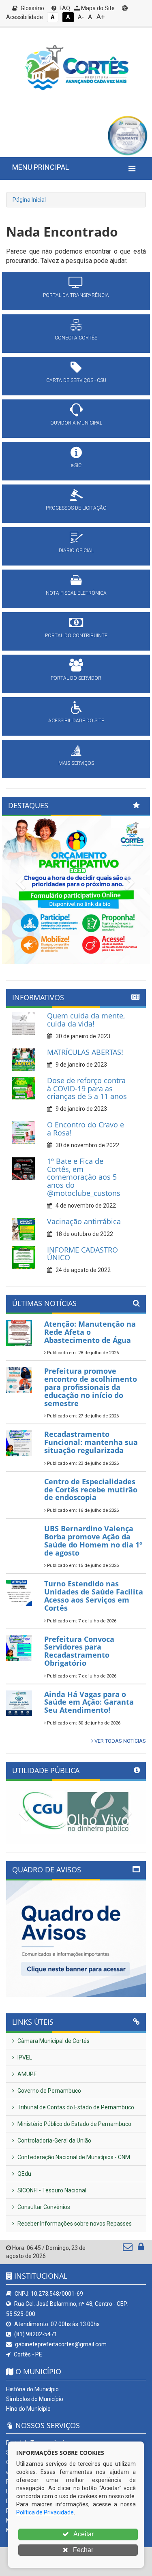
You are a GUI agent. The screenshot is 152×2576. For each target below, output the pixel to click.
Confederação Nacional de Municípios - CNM (73, 2157)
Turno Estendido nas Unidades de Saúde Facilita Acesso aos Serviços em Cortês (94, 1595)
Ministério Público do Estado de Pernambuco (74, 2124)
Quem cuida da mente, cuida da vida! (86, 1020)
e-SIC (76, 465)
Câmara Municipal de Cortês (53, 2041)
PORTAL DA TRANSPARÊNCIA (76, 295)
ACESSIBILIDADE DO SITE (76, 721)
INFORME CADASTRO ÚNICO (82, 1254)
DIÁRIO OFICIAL (76, 551)
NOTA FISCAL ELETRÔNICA (76, 593)
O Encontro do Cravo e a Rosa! (86, 1129)
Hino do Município (28, 2409)
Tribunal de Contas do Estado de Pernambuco (75, 2107)
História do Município (32, 2389)
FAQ (64, 8)
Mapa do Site (97, 8)
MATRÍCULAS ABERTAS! (85, 1052)
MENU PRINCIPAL (41, 167)
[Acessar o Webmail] (128, 2249)
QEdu (24, 2174)
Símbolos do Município (35, 2399)
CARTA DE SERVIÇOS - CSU (76, 380)
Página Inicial (29, 200)
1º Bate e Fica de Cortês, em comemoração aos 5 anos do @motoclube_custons (84, 1177)
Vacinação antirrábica (84, 1221)
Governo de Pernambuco (49, 2091)
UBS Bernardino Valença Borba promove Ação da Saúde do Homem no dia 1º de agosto (93, 1540)
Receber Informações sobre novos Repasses (74, 2224)
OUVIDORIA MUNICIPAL (76, 423)
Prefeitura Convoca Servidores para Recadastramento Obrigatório (79, 1651)
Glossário (32, 8)
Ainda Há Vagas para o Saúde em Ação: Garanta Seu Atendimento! (89, 1702)
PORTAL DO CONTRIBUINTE (76, 636)
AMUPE (27, 2074)
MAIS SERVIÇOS (76, 763)
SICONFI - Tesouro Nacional (51, 2190)
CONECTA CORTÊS (76, 338)
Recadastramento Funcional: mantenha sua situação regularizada (91, 1442)
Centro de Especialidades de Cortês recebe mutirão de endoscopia (91, 1490)
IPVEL (24, 2057)
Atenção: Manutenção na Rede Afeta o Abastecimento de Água (90, 1332)
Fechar (82, 2550)
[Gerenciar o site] (141, 2249)
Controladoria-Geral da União (54, 2141)
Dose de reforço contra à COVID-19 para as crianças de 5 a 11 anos (87, 1088)
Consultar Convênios (43, 2207)
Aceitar (83, 2534)
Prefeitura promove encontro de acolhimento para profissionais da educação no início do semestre (91, 1387)
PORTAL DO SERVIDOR (76, 678)
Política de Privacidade (45, 2512)
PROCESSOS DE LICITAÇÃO (76, 508)
